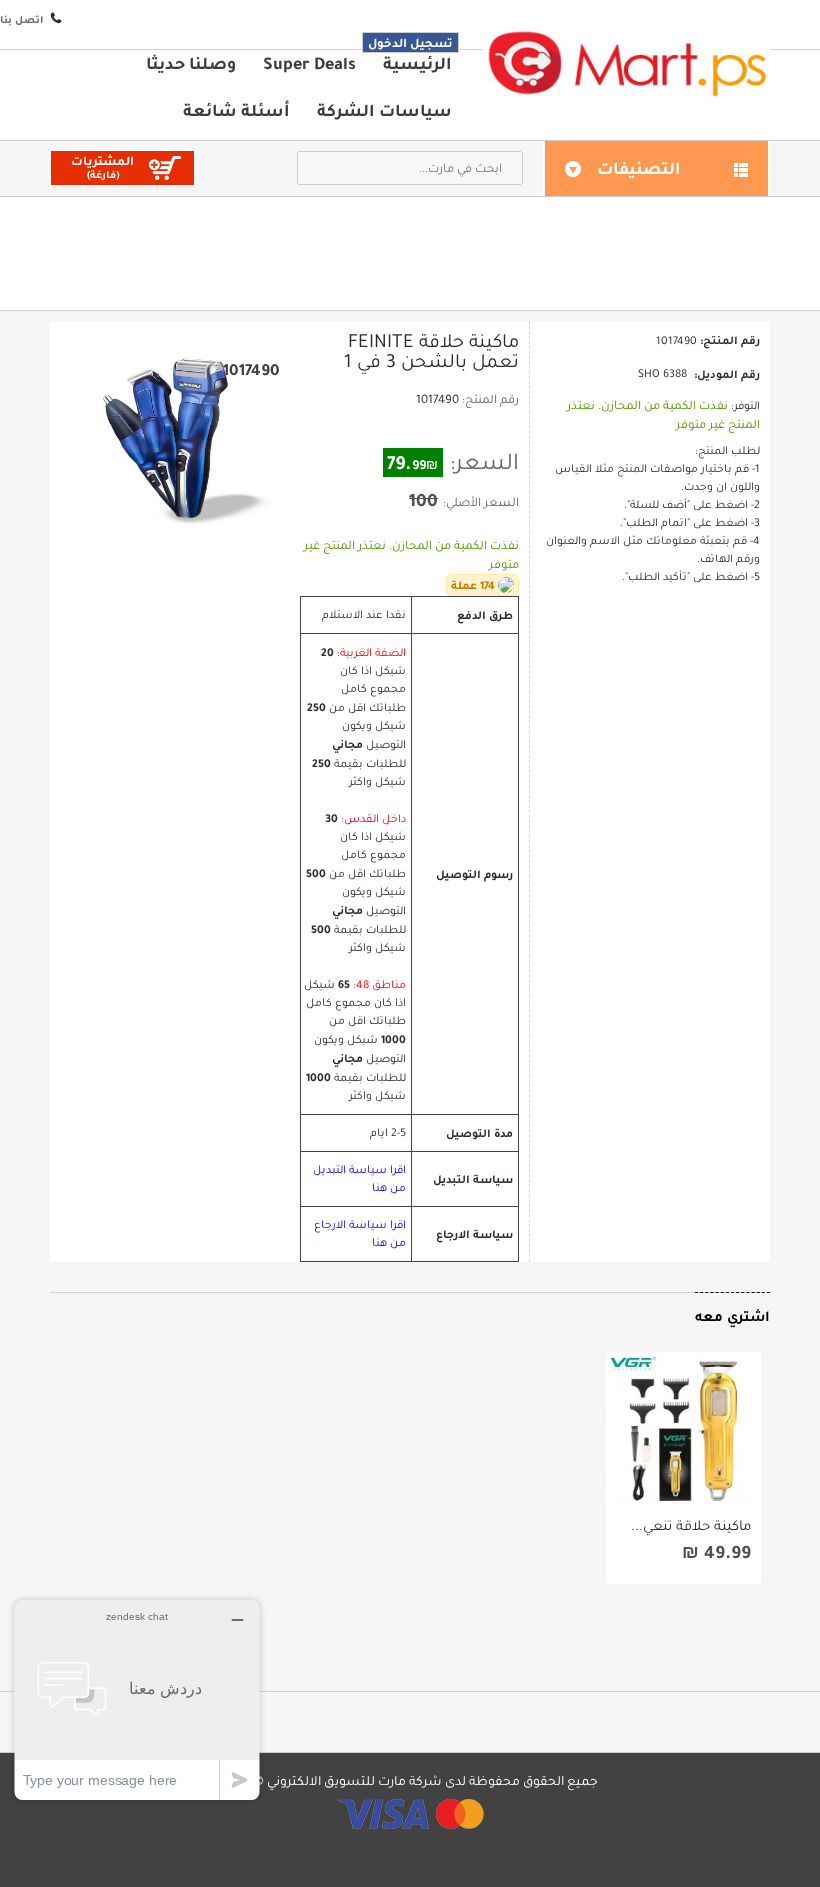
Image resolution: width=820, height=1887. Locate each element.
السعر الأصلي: (481, 502)
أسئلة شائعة (236, 110)
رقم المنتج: (490, 399)
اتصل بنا (21, 19)
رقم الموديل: (727, 374)
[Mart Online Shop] (626, 62)
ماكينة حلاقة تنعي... (691, 1525)
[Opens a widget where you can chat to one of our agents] (137, 1699)
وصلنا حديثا (191, 63)
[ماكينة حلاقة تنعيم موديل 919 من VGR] (683, 1429)
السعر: (484, 462)
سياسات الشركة (384, 110)
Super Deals (309, 63)
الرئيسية (417, 63)
